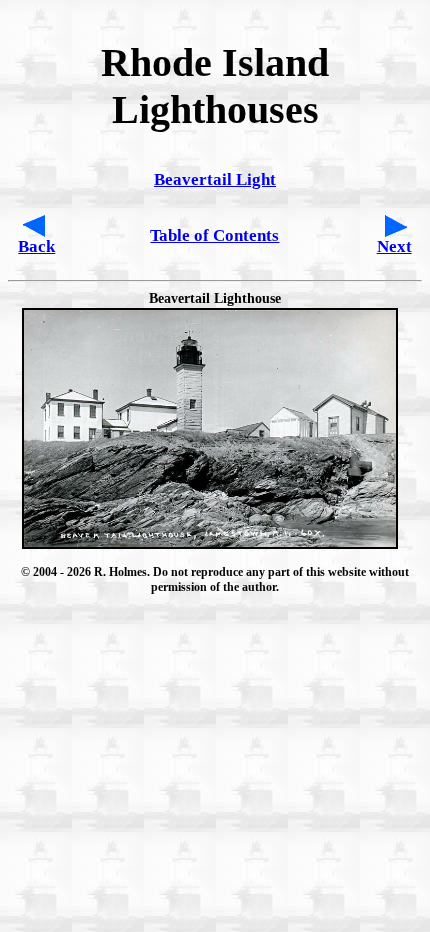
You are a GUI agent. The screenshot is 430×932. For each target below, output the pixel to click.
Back (36, 246)
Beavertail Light (215, 179)
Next (394, 246)
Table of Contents (214, 235)
